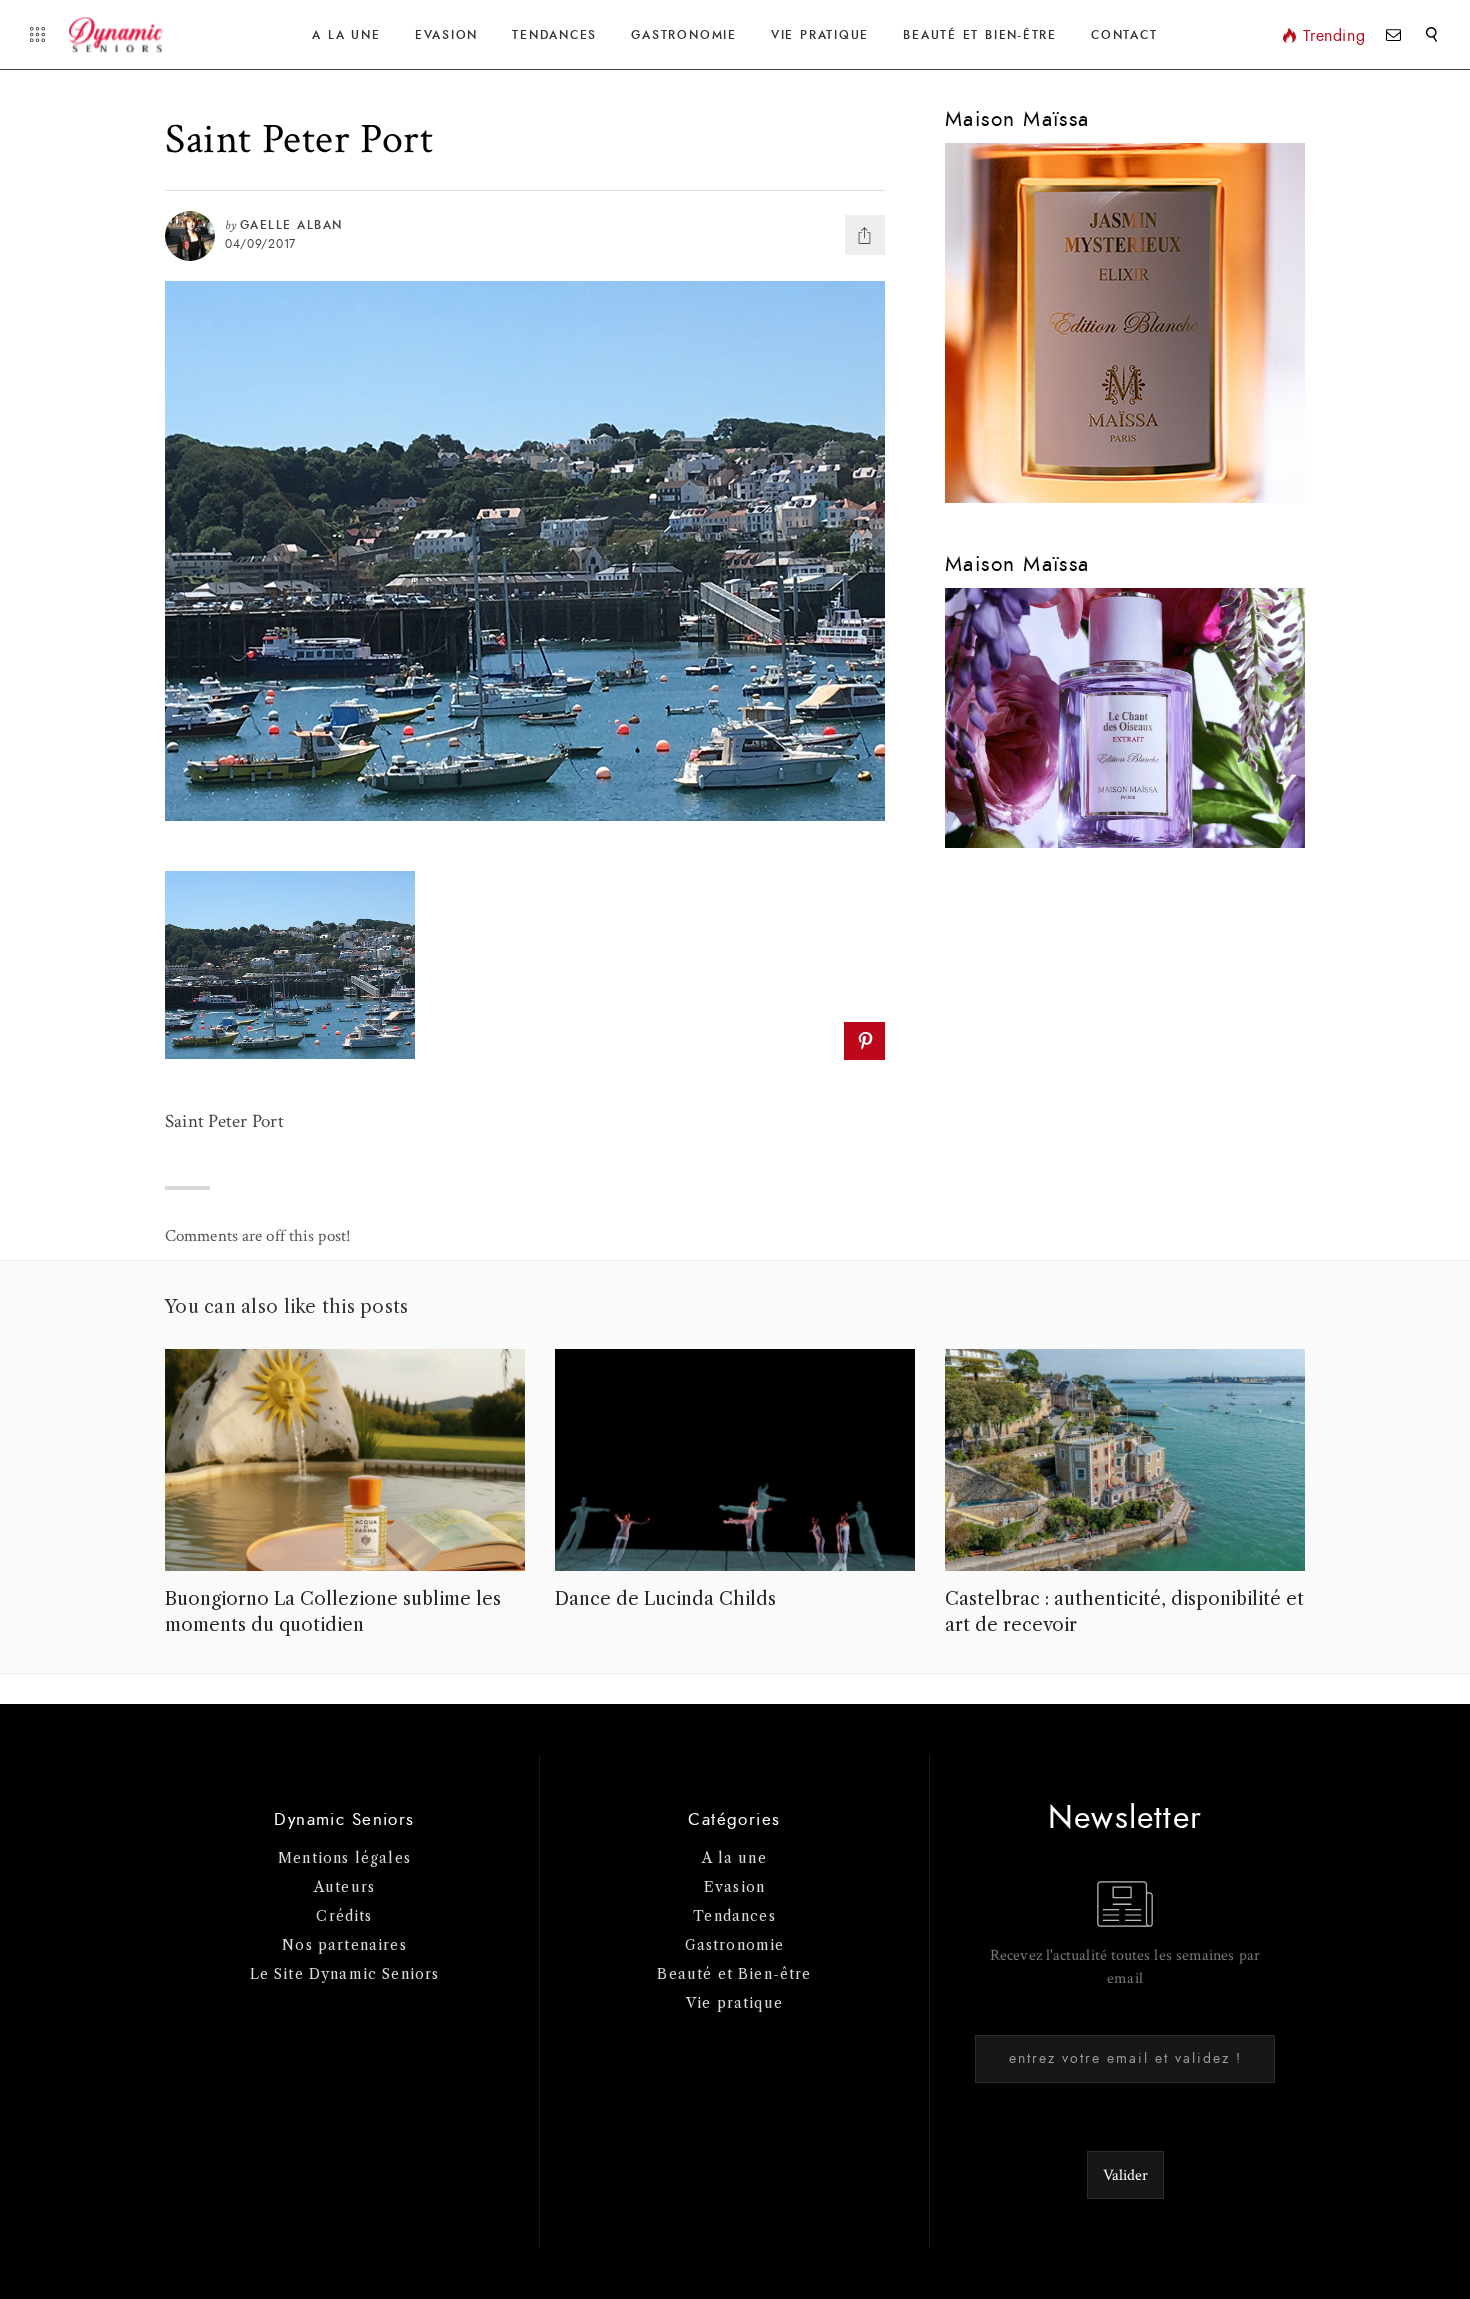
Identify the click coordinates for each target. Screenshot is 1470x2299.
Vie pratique (734, 2003)
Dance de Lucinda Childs (665, 1599)
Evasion (446, 35)
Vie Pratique (820, 35)
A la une (346, 35)
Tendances (554, 35)
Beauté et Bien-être (980, 35)
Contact (1124, 35)
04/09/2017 (260, 244)
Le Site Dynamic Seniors (345, 1974)
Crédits (344, 1916)
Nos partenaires (344, 1945)
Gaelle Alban (291, 225)
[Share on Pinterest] (864, 1041)
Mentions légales (344, 1858)
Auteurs (344, 1887)
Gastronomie (683, 35)
